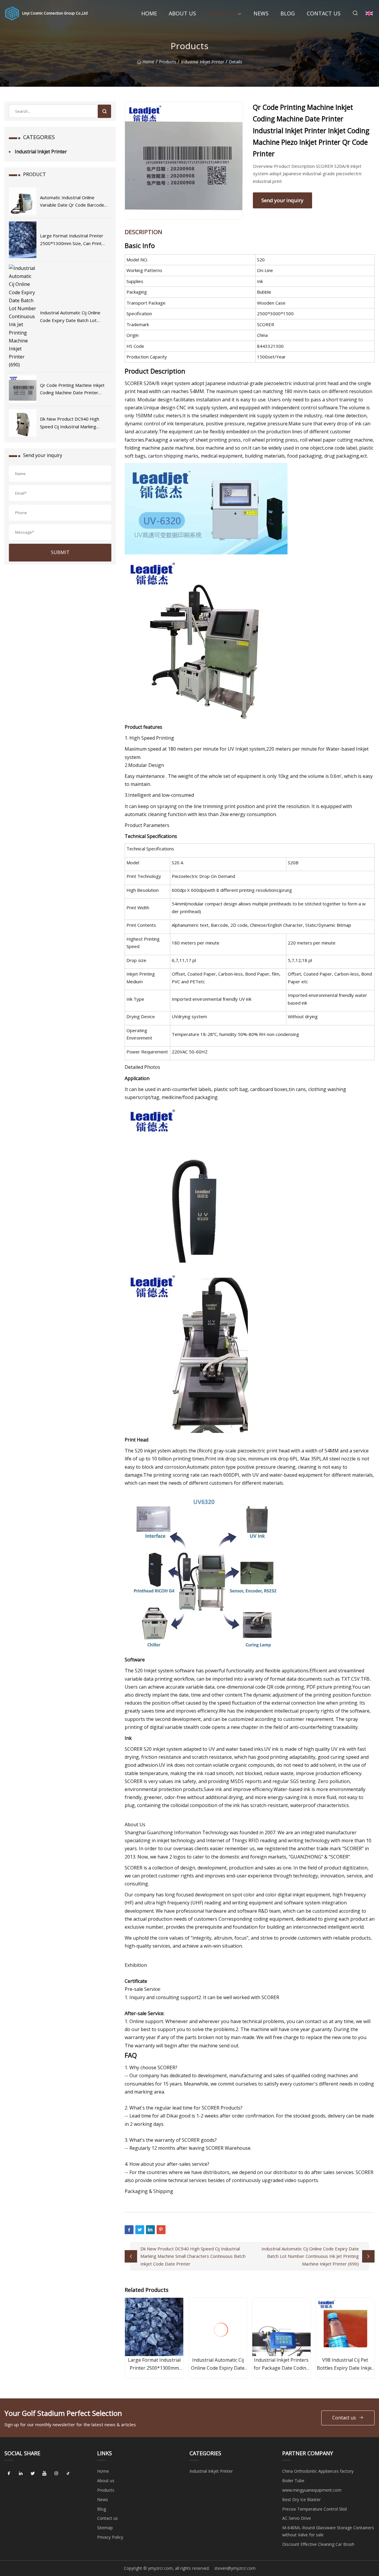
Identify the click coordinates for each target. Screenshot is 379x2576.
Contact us (324, 13)
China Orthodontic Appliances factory (318, 2471)
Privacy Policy (110, 2537)
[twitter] (33, 2473)
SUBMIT (60, 552)
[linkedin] (21, 2473)
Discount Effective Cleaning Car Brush (318, 2544)
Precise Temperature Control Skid (314, 2509)
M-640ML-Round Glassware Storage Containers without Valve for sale (328, 2531)
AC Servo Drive (297, 2518)
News (261, 13)
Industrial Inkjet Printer (203, 62)
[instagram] (56, 2473)
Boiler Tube (293, 2481)
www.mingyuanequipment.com (312, 2490)
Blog (288, 13)
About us (182, 13)
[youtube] (44, 2473)
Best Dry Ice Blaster (301, 2499)
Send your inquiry (282, 200)
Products (222, 13)
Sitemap (105, 2528)
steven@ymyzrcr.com (235, 2568)
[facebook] (9, 2473)
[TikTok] (68, 2473)
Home (149, 13)
